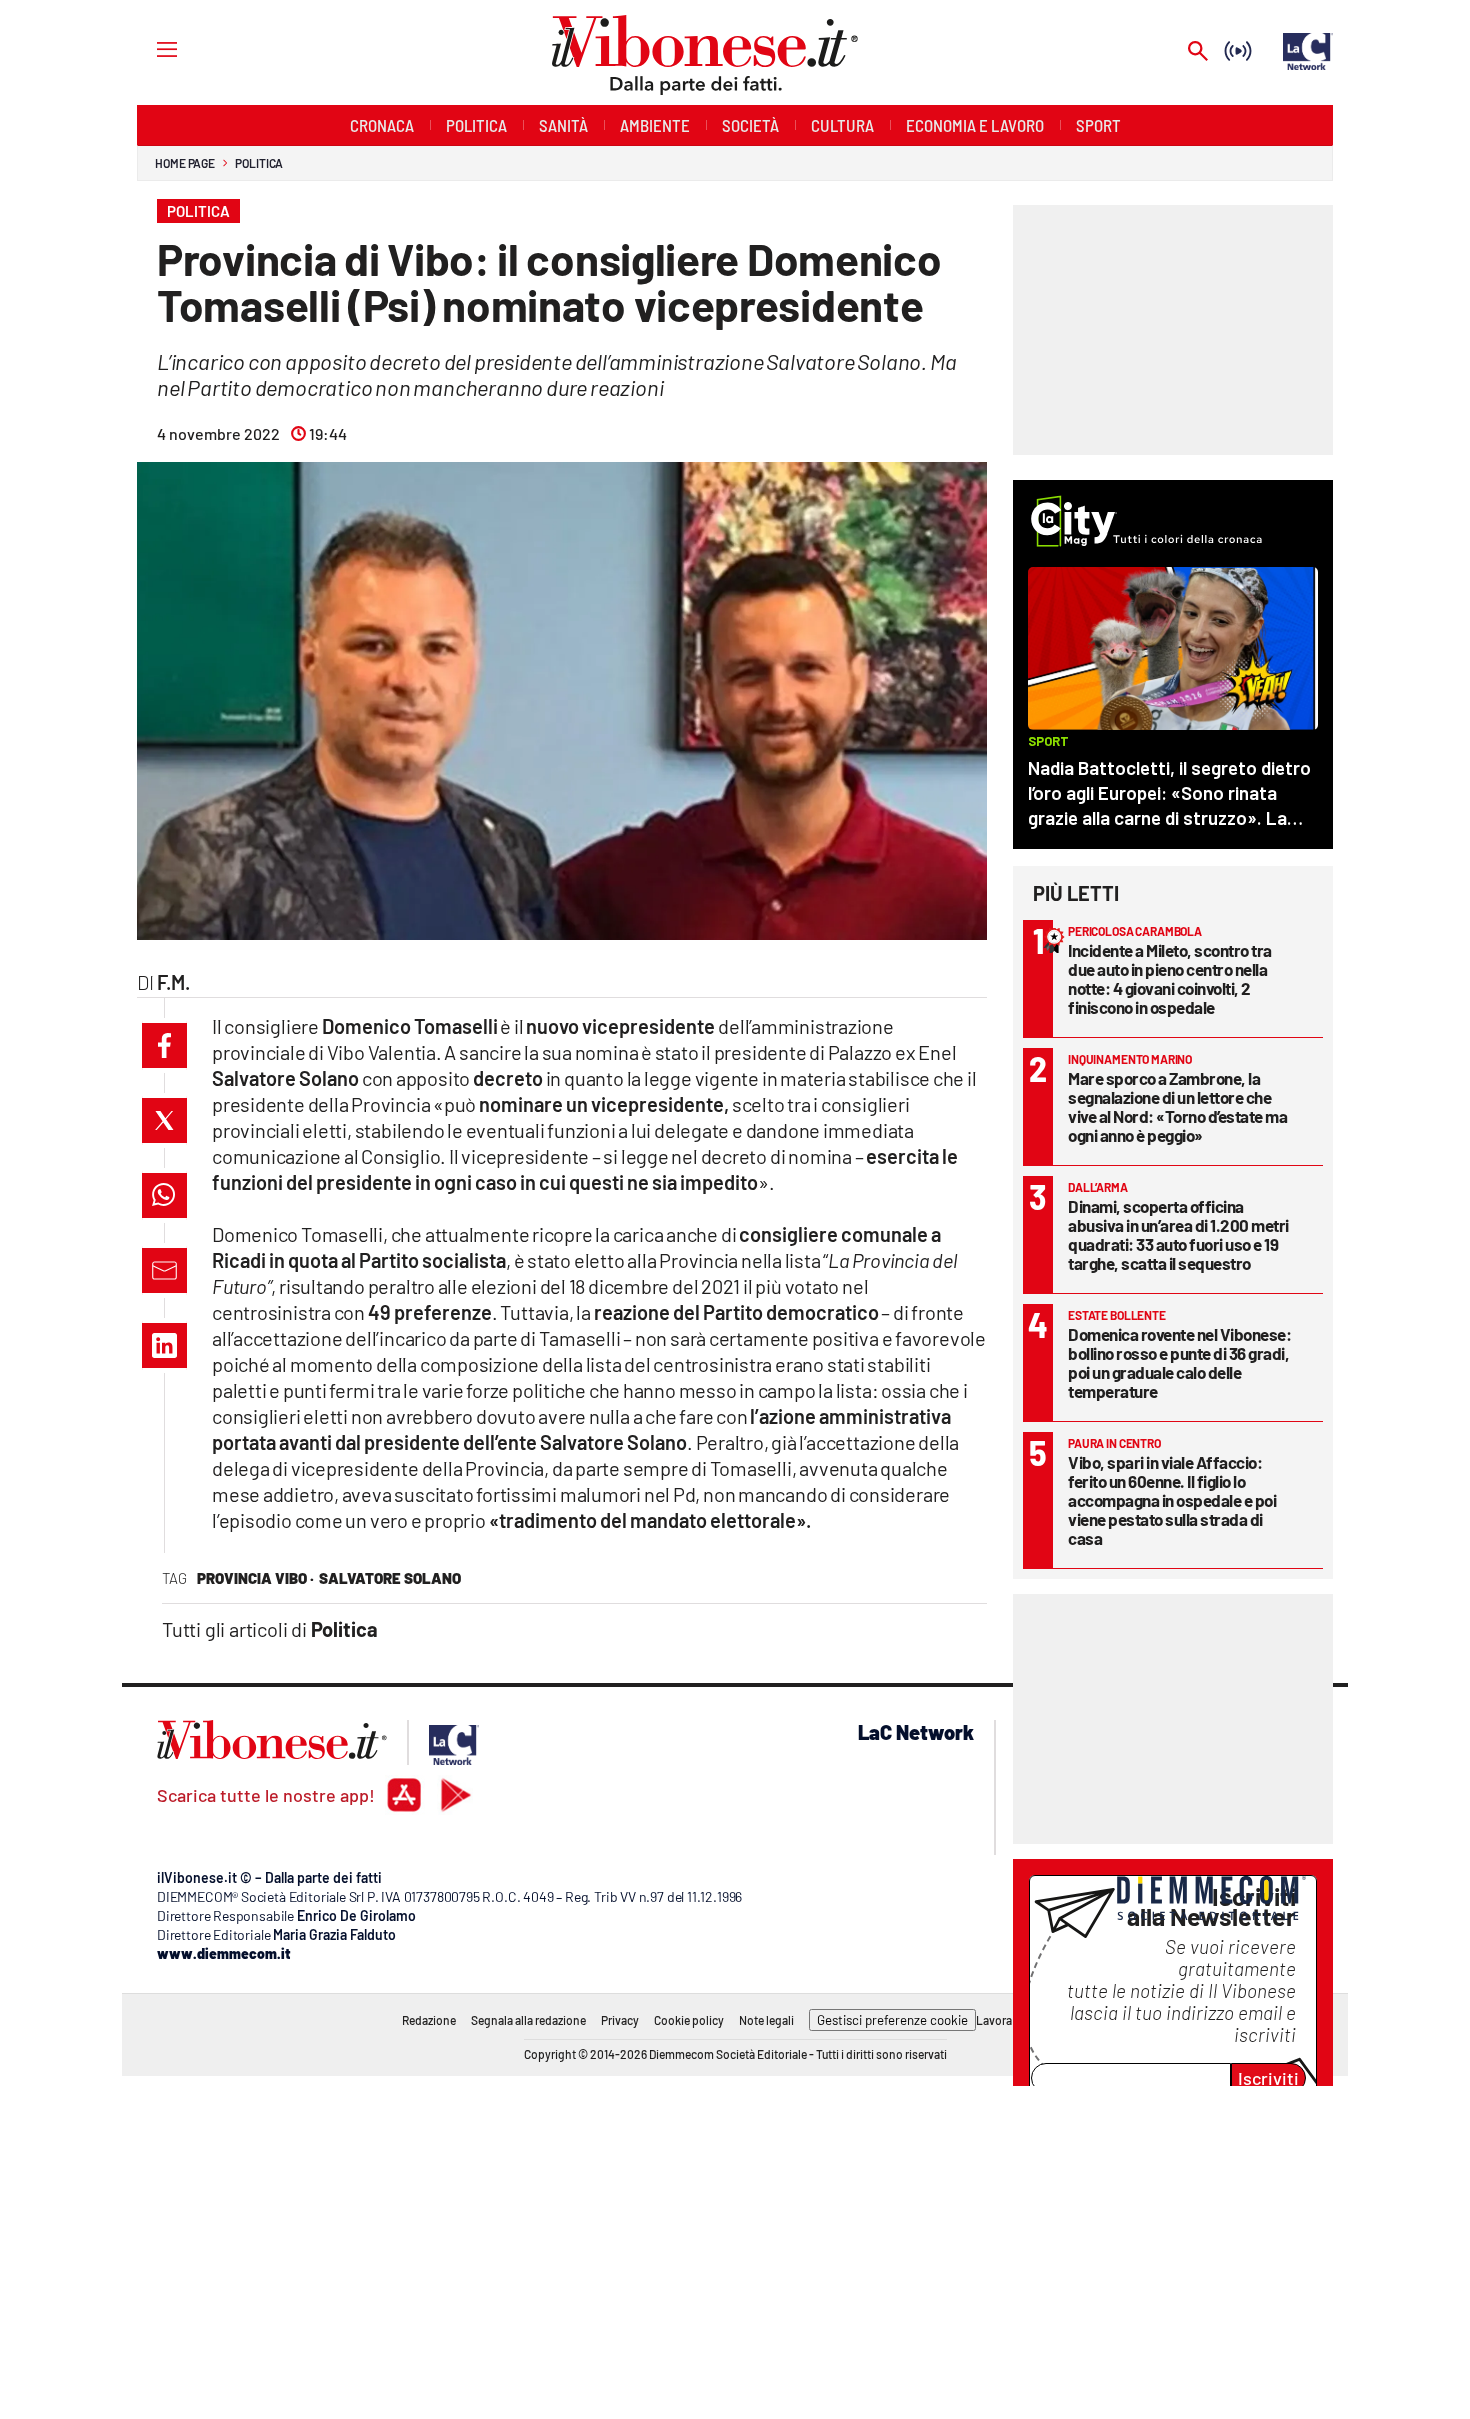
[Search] (1198, 52)
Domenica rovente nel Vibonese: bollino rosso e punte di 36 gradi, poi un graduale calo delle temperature (1179, 1362)
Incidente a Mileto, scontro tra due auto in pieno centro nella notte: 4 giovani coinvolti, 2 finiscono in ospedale (1170, 978)
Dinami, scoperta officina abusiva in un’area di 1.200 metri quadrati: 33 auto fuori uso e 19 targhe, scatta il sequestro (1178, 1234)
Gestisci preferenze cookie (892, 2020)
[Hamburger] (148, 48)
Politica (259, 163)
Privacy (620, 2020)
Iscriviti (1268, 2078)
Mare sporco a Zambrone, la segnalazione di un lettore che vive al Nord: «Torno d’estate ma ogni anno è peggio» (1177, 1106)
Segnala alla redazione (528, 2020)
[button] (164, 1045)
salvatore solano (390, 1578)
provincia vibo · (255, 1578)
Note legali (766, 2020)
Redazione (429, 2020)
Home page (185, 163)
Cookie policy (689, 2020)
